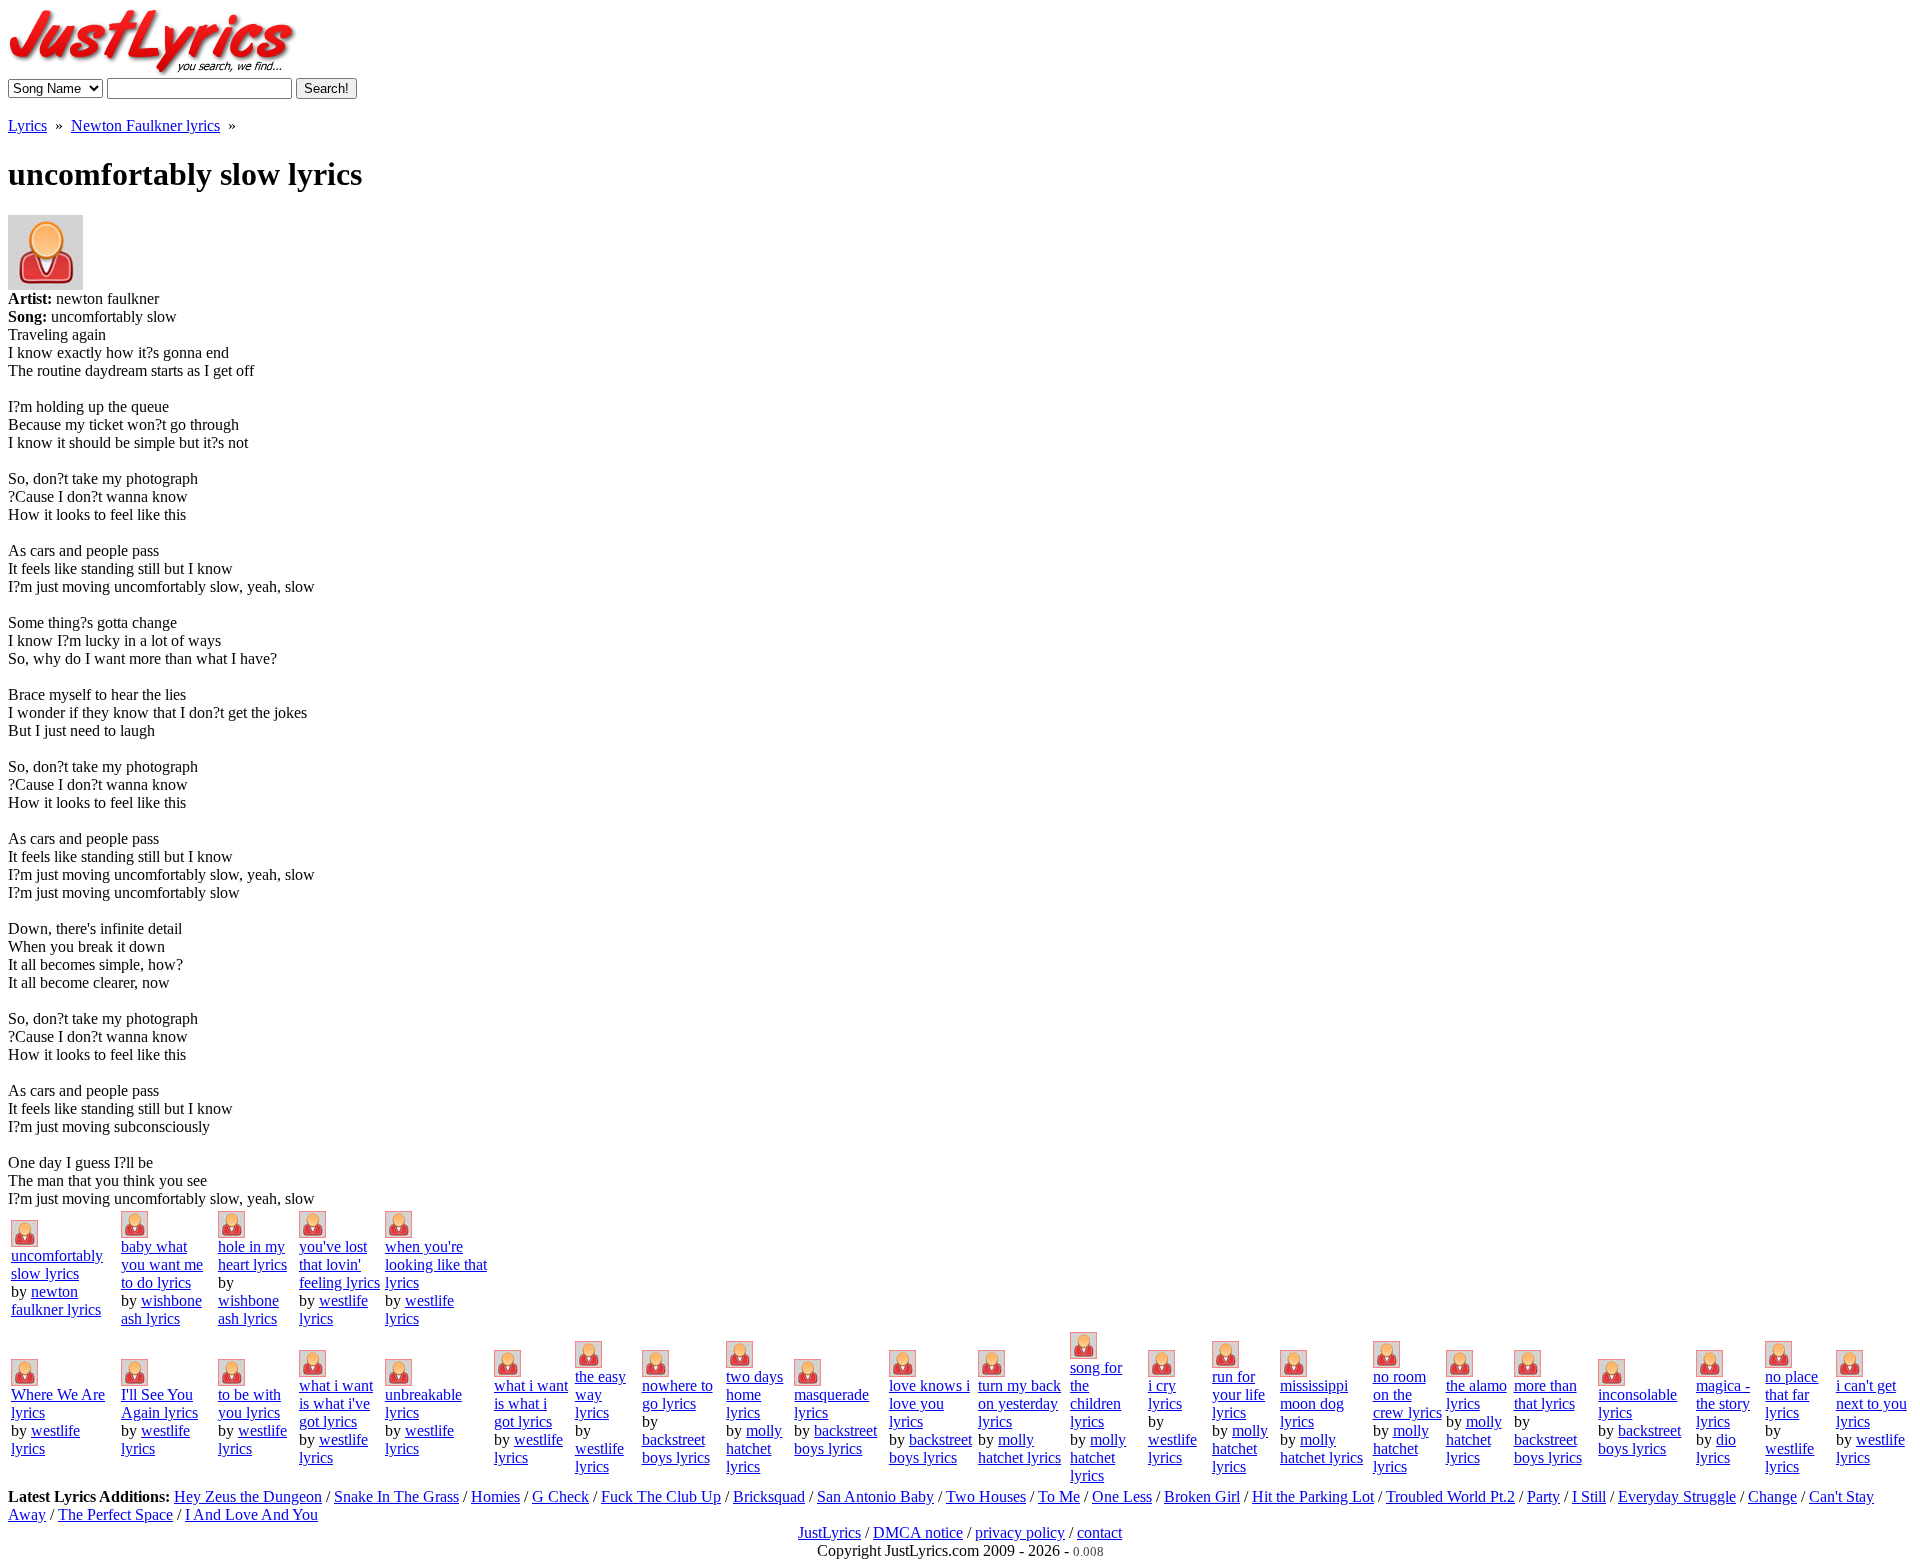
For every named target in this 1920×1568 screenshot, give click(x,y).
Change (1772, 1496)
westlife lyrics (599, 1457)
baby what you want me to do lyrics (162, 1264)
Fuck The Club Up (661, 1496)
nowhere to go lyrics (677, 1394)
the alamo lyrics (1476, 1394)
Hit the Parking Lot (1313, 1496)
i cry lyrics (1165, 1394)
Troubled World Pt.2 (1450, 1496)
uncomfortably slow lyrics (57, 1264)
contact (1099, 1532)
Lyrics (27, 125)
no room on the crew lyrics (1407, 1394)
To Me (1059, 1496)
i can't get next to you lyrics (1871, 1403)
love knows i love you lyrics (929, 1403)
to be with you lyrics (249, 1403)
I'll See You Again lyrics (159, 1403)
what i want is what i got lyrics (531, 1403)
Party (1543, 1496)
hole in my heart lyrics (252, 1255)
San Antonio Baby (875, 1496)
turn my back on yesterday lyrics (1019, 1403)
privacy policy (1020, 1532)
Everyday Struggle (1677, 1496)
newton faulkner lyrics (56, 1300)
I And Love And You (251, 1514)
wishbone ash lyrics (161, 1309)
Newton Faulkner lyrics (145, 125)
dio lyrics (1716, 1448)
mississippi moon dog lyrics (1314, 1403)
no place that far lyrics (1791, 1394)
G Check (560, 1496)
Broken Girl (1202, 1496)
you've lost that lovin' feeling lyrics (339, 1264)
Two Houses (986, 1496)
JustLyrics (829, 1532)
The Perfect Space (115, 1514)
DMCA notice (918, 1532)
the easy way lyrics (600, 1394)
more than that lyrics (1545, 1394)
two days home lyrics (754, 1394)
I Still (1589, 1496)
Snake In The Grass (396, 1496)
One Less (1122, 1496)
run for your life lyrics (1238, 1394)
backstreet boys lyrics (676, 1448)
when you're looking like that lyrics (436, 1264)
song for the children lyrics (1096, 1394)
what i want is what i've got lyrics (336, 1403)
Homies (495, 1496)
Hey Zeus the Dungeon (248, 1496)
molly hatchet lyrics (754, 1448)
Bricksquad (769, 1496)
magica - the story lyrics (1723, 1403)
